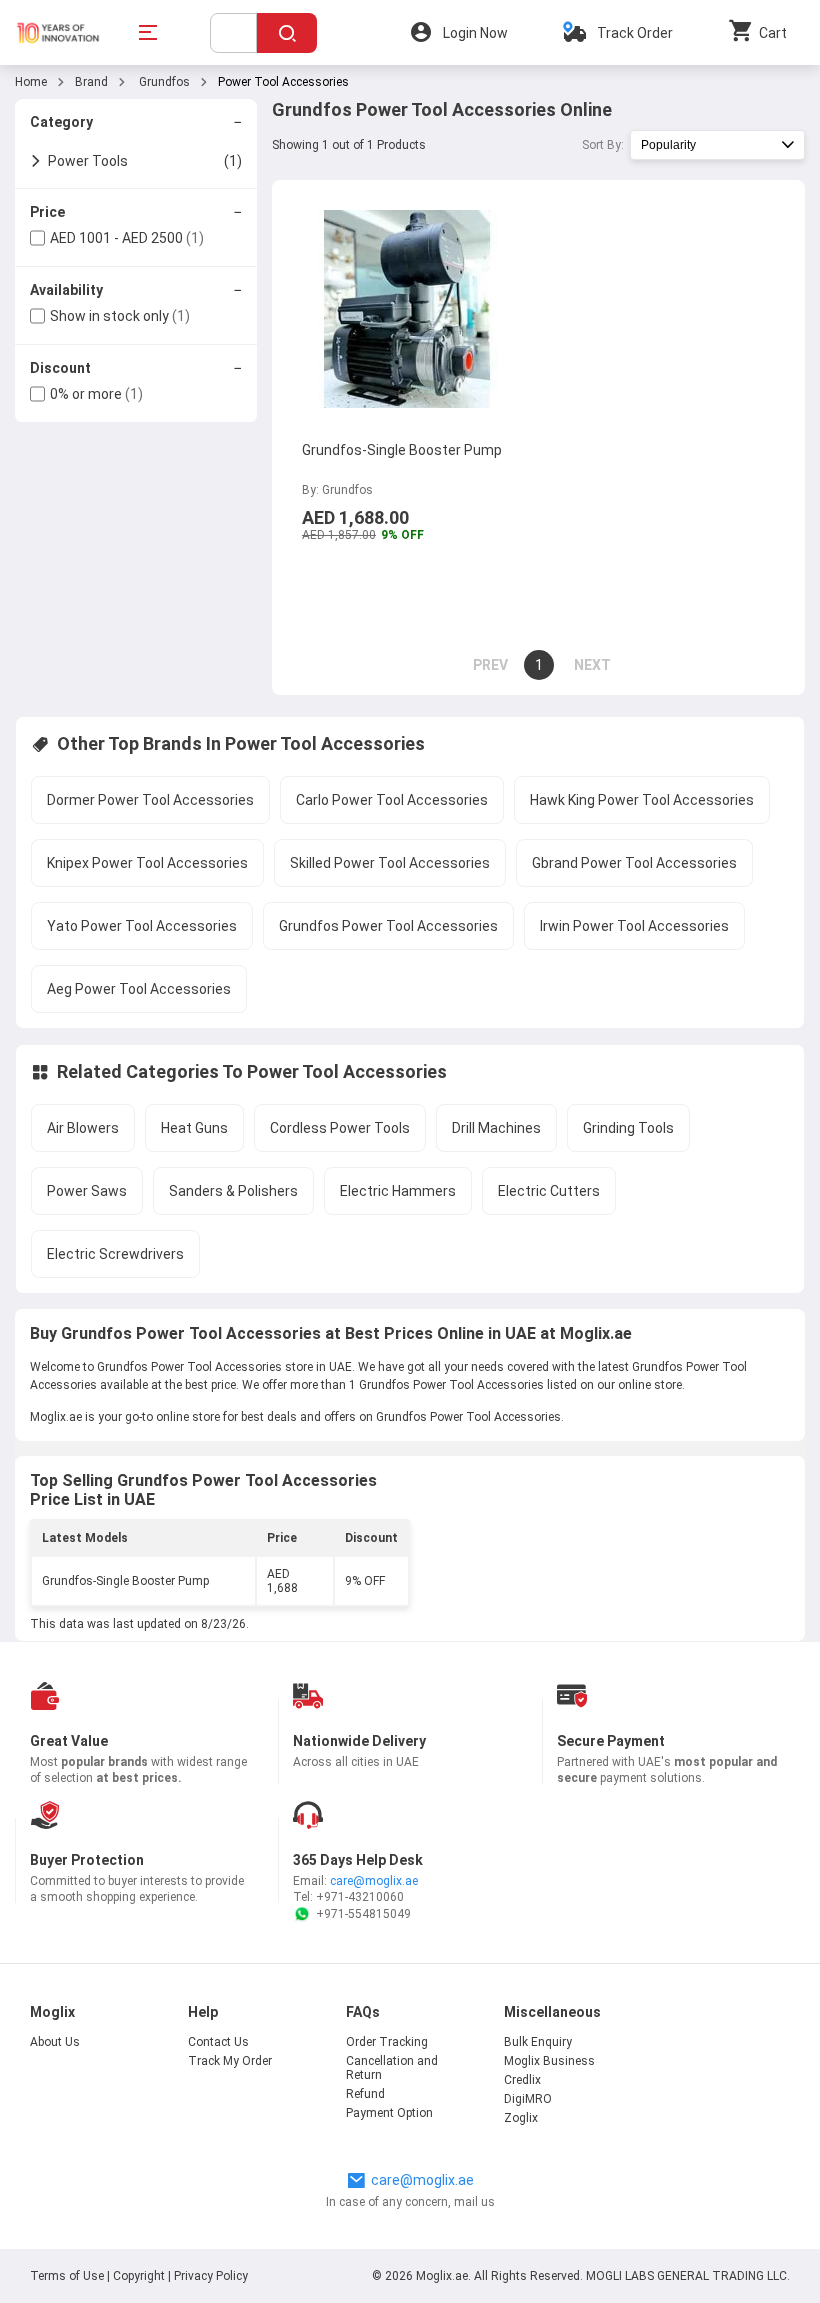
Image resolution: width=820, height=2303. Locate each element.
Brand (91, 82)
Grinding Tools (628, 1128)
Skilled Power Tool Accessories (390, 863)
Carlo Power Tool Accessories (392, 800)
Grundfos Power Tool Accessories (388, 926)
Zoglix (521, 2118)
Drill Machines (496, 1128)
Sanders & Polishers (233, 1191)
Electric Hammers (398, 1191)
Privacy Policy (211, 2276)
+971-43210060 (360, 1897)
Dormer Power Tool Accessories (150, 800)
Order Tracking (387, 2042)
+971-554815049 (363, 1914)
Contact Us (218, 2042)
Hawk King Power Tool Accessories (642, 800)
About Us (55, 2042)
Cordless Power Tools (340, 1128)
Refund (365, 2094)
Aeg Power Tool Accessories (139, 989)
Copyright (139, 2276)
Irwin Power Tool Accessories (634, 926)
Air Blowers (83, 1128)
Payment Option (389, 2113)
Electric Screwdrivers (115, 1254)
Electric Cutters (549, 1191)
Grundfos (163, 82)
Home (31, 82)
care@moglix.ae (374, 1881)
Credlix (522, 2080)
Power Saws (87, 1191)
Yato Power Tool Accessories (142, 926)
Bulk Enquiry (538, 2042)
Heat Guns (194, 1128)
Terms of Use (68, 2276)
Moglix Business (549, 2061)
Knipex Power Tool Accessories (147, 863)
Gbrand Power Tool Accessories (634, 863)
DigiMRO (528, 2099)
